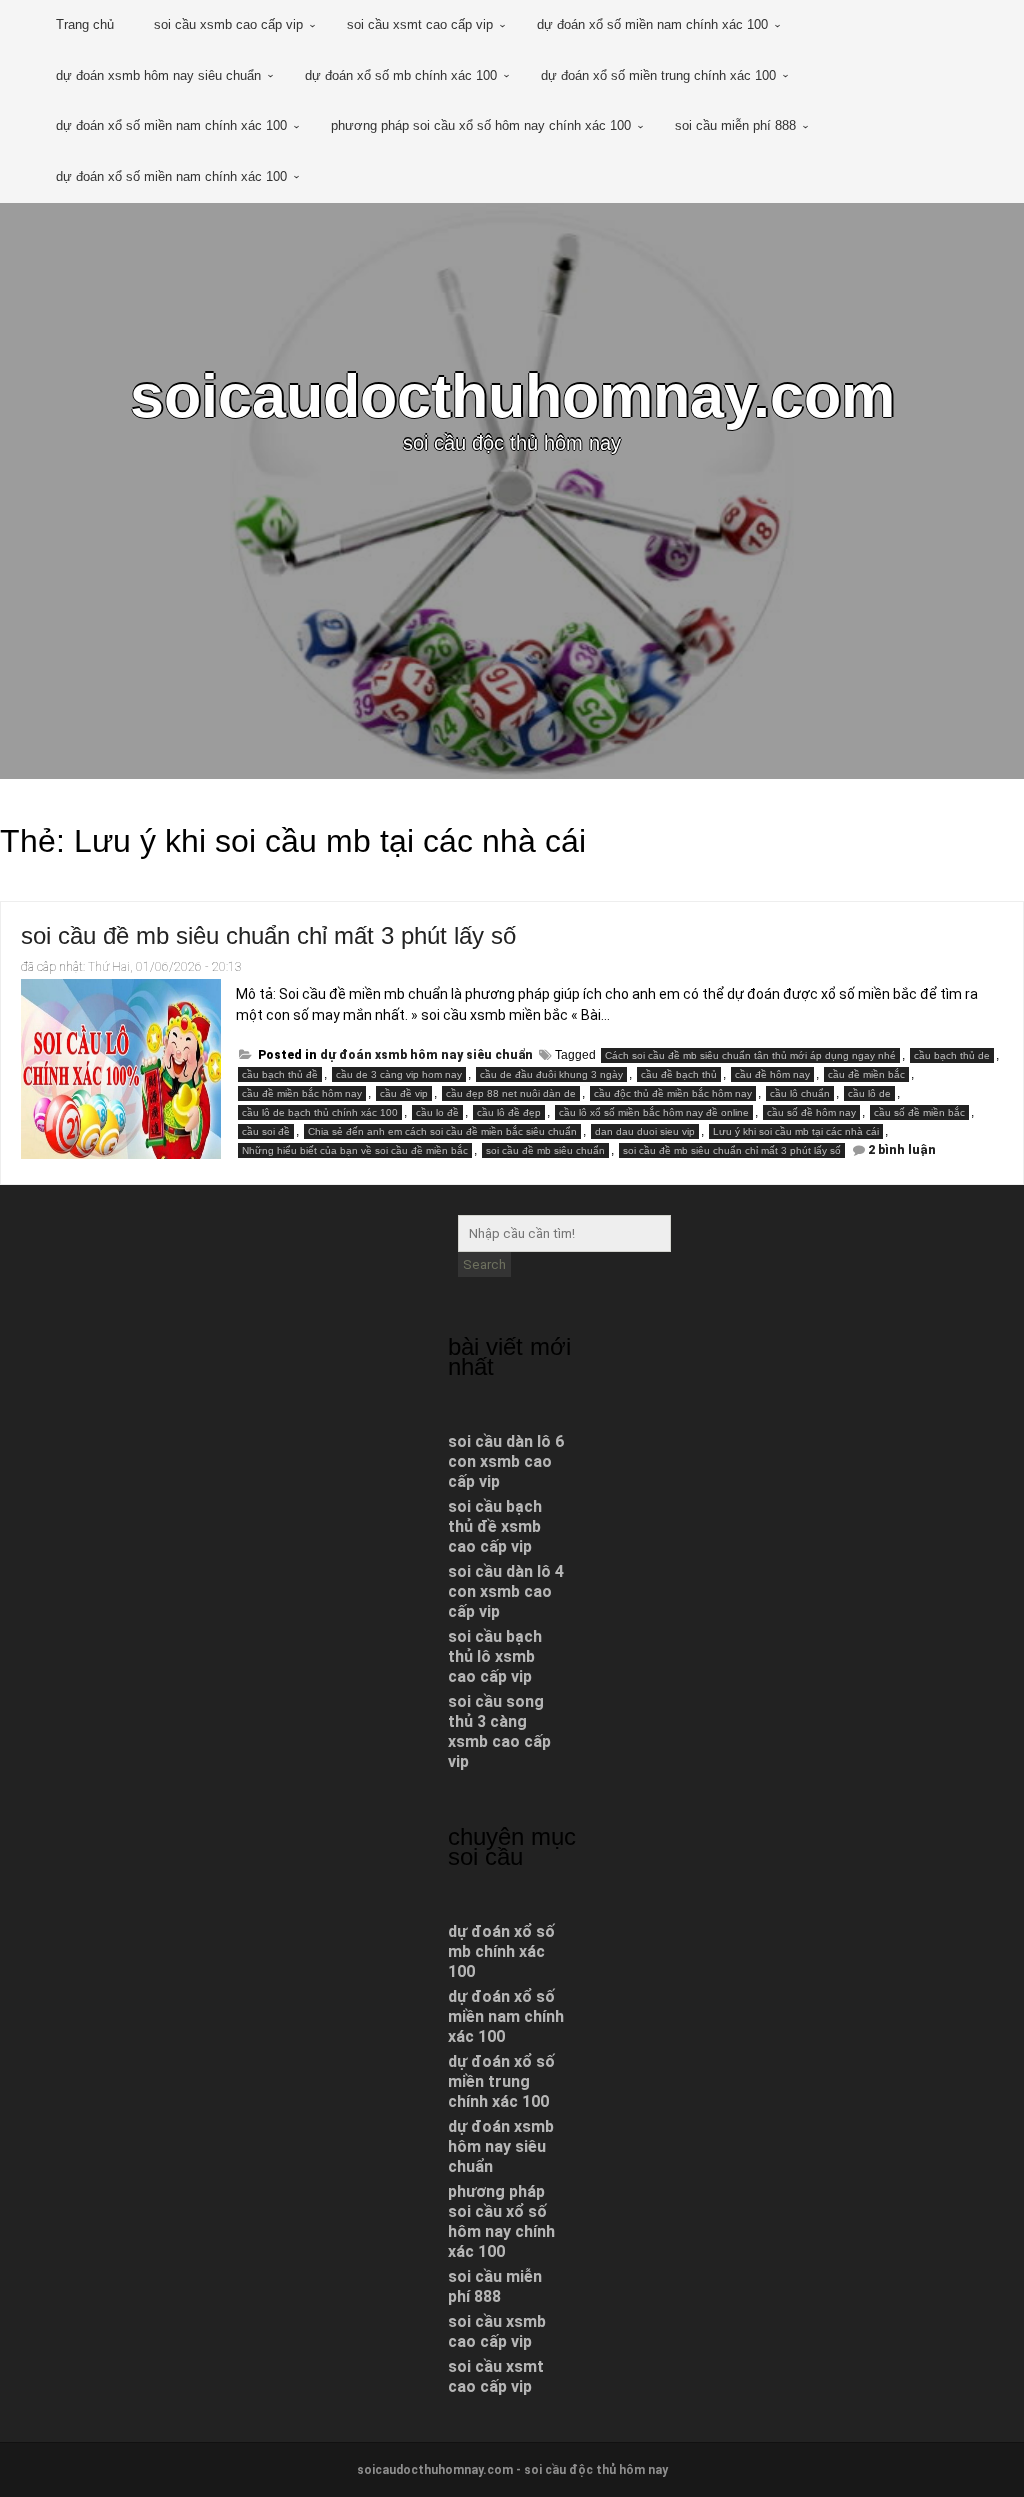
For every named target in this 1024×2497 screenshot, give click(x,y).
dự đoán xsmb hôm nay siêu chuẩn (158, 75)
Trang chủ (85, 24)
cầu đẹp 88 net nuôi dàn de (511, 1093)
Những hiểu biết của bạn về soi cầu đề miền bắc (355, 1150)
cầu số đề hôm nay (811, 1112)
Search (484, 1264)
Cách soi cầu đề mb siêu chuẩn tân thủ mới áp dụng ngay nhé (750, 1055)
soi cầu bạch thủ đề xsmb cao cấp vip (495, 1526)
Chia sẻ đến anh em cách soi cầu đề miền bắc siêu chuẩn (442, 1131)
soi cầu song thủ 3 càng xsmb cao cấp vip (499, 1731)
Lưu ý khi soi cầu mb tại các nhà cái (796, 1131)
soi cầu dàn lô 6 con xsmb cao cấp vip (506, 1461)
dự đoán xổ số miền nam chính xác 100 (652, 24)
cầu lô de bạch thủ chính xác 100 (320, 1112)
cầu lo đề (437, 1112)
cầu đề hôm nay (772, 1074)
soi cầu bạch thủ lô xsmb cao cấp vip (495, 1656)
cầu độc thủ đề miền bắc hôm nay (673, 1093)
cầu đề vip (404, 1093)
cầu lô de (869, 1093)
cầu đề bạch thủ (679, 1074)
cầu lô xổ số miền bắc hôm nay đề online (654, 1112)
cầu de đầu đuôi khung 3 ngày (551, 1074)
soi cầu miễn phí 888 (735, 125)
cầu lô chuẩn (800, 1093)
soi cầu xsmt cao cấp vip (420, 24)
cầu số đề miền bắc (919, 1112)
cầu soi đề (266, 1131)
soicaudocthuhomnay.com (512, 395)
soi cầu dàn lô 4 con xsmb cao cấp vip (506, 1591)
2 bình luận (902, 1150)
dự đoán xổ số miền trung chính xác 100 (658, 75)
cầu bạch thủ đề (280, 1074)
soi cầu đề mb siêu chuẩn (545, 1150)
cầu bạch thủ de (952, 1055)
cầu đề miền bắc (866, 1074)
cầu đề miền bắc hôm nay (302, 1093)
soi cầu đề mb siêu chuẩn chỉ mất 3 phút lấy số (268, 935)
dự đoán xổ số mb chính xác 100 (401, 75)
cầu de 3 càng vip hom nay (399, 1074)
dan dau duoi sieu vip (645, 1131)
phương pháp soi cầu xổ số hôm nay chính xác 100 (481, 125)
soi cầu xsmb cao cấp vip (228, 24)
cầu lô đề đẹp (509, 1112)
